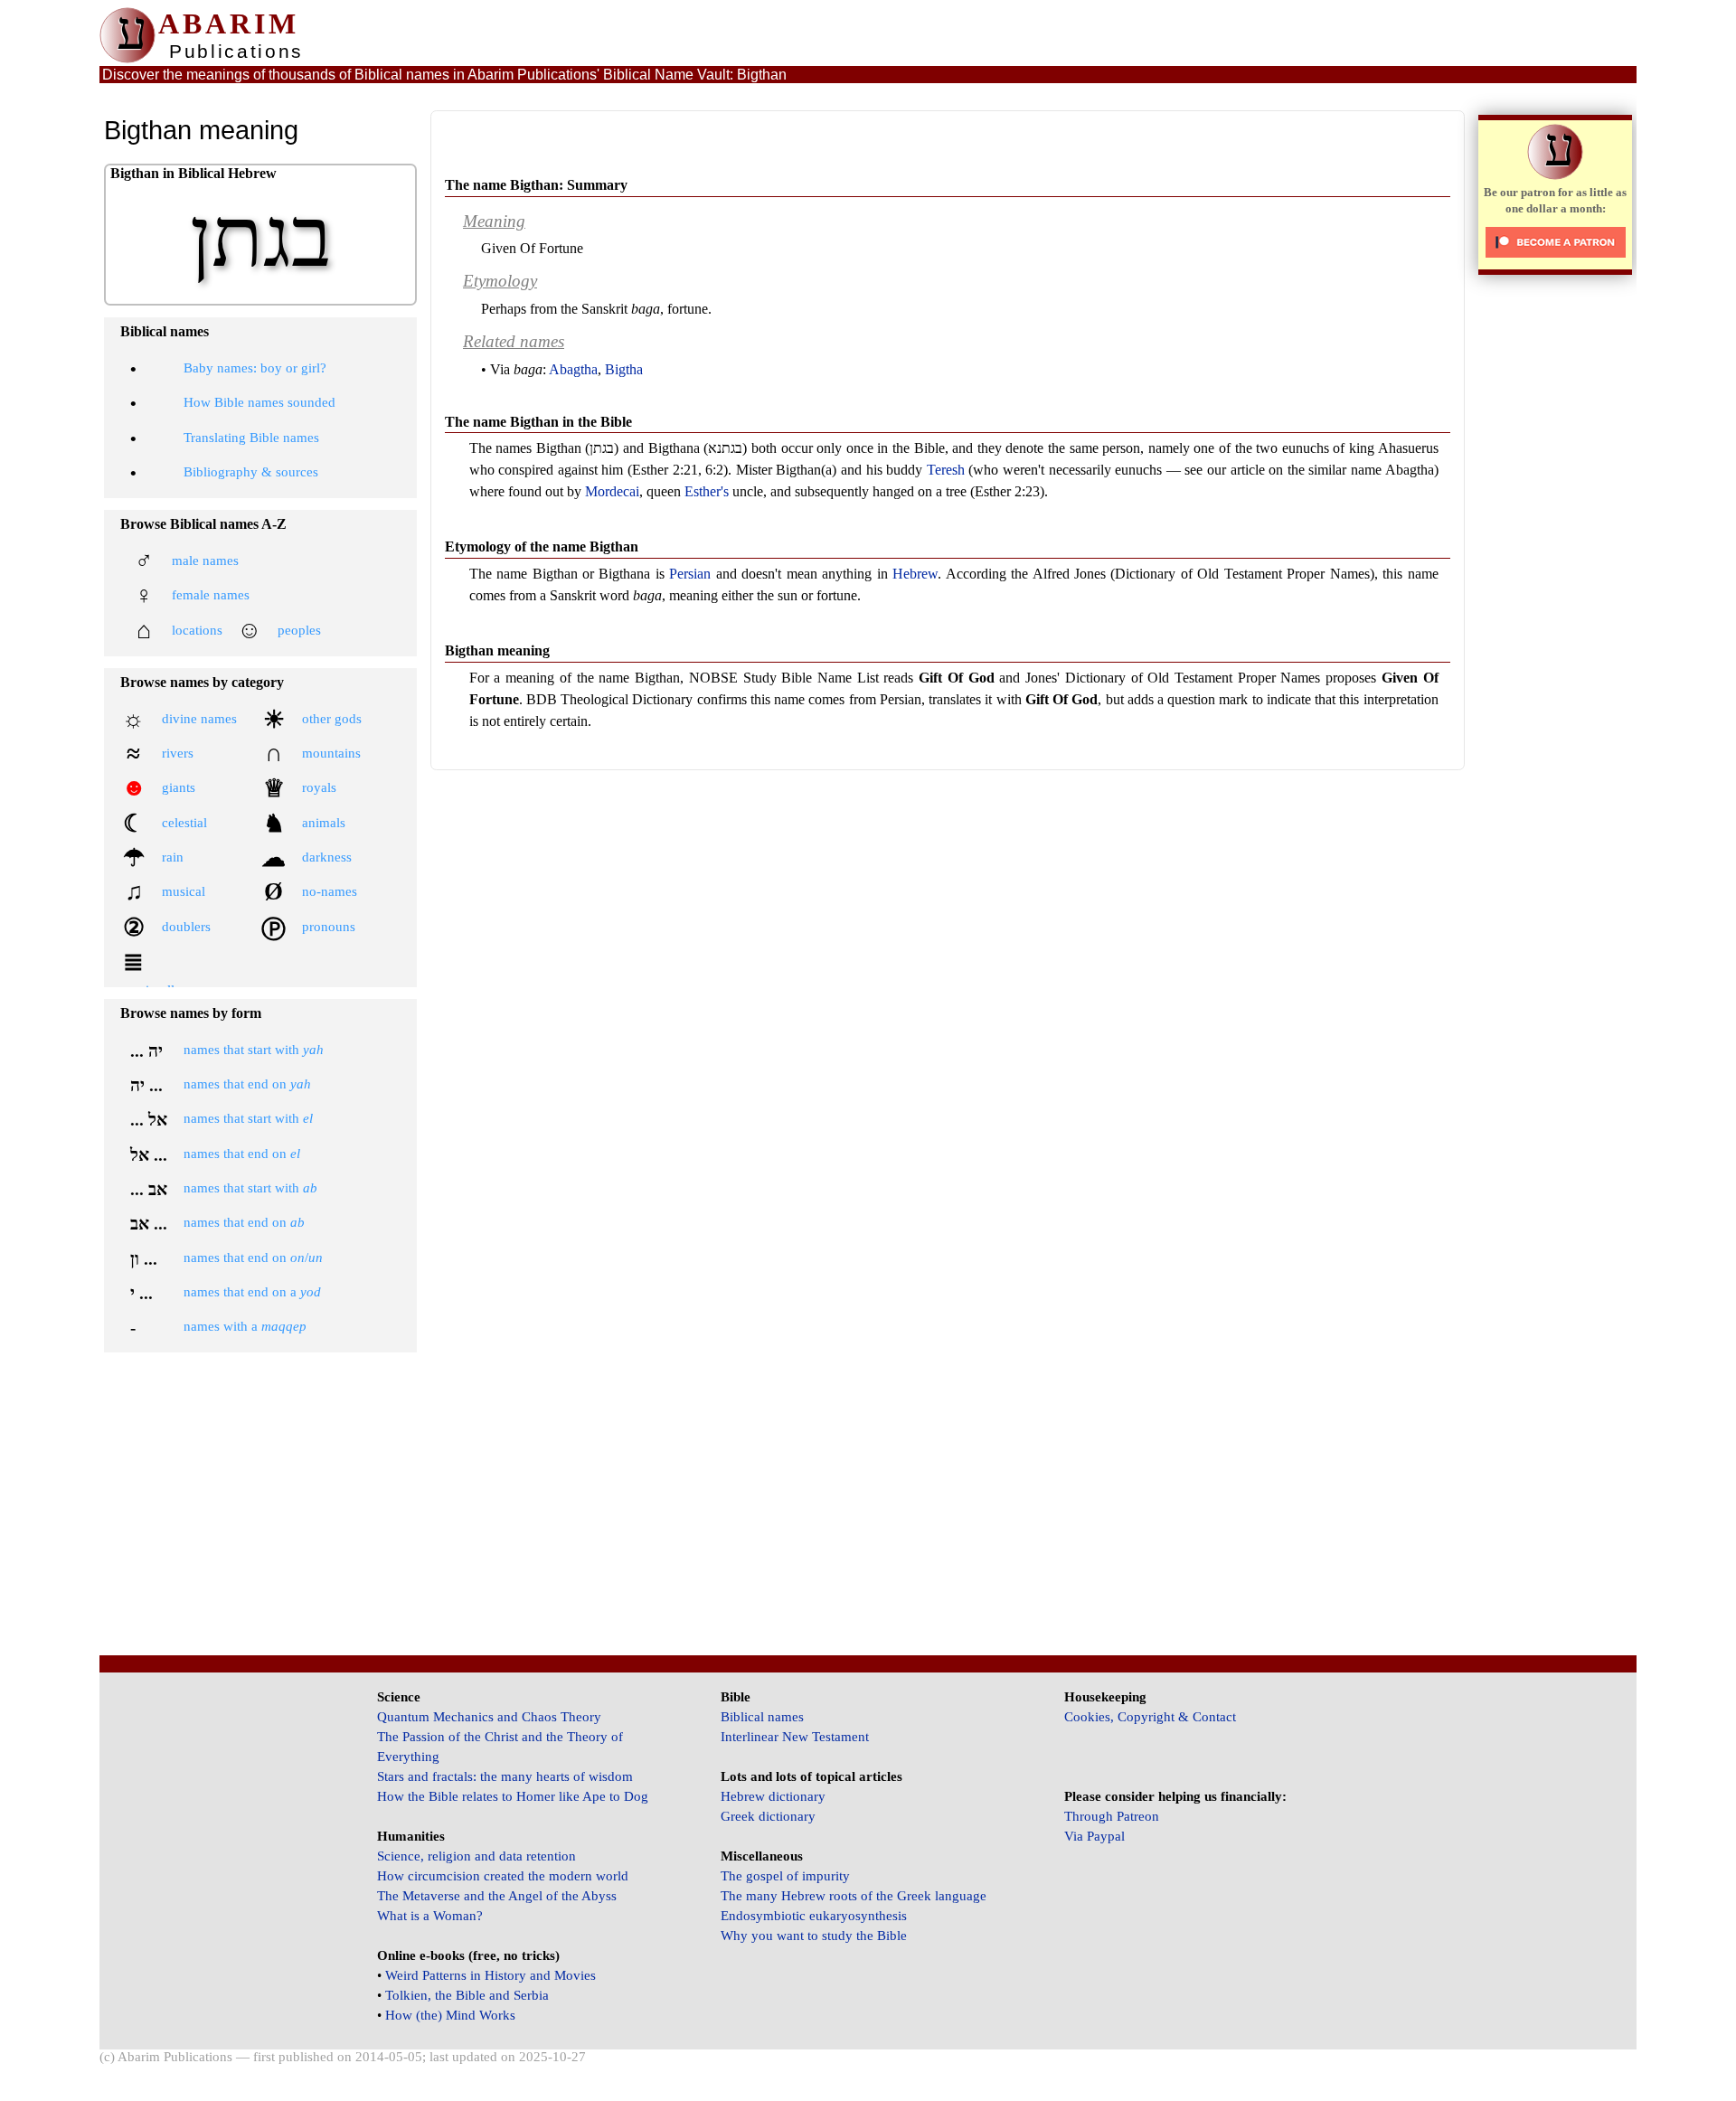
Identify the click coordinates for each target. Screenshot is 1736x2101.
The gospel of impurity (785, 1876)
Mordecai (612, 491)
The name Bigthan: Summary (536, 185)
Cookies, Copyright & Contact (1150, 1717)
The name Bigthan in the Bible (538, 422)
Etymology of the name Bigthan (542, 546)
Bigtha (624, 369)
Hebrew (915, 574)
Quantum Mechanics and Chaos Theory (489, 1717)
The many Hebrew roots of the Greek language (854, 1896)
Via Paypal (1094, 1836)
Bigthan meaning (497, 650)
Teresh (946, 470)
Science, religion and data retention (476, 1856)
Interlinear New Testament (795, 1737)
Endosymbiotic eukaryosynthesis (814, 1916)
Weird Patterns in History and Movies (491, 1975)
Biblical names (762, 1717)
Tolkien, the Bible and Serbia (467, 1995)
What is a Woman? (430, 1916)
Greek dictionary (768, 1816)
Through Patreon (1112, 1816)
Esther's (707, 491)
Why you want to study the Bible (814, 1936)
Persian (690, 574)
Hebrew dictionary (773, 1796)
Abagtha (573, 369)
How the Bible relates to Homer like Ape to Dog (513, 1796)
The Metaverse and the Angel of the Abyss (497, 1896)
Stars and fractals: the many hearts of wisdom (505, 1776)
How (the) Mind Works (450, 2015)
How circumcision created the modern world (503, 1876)
